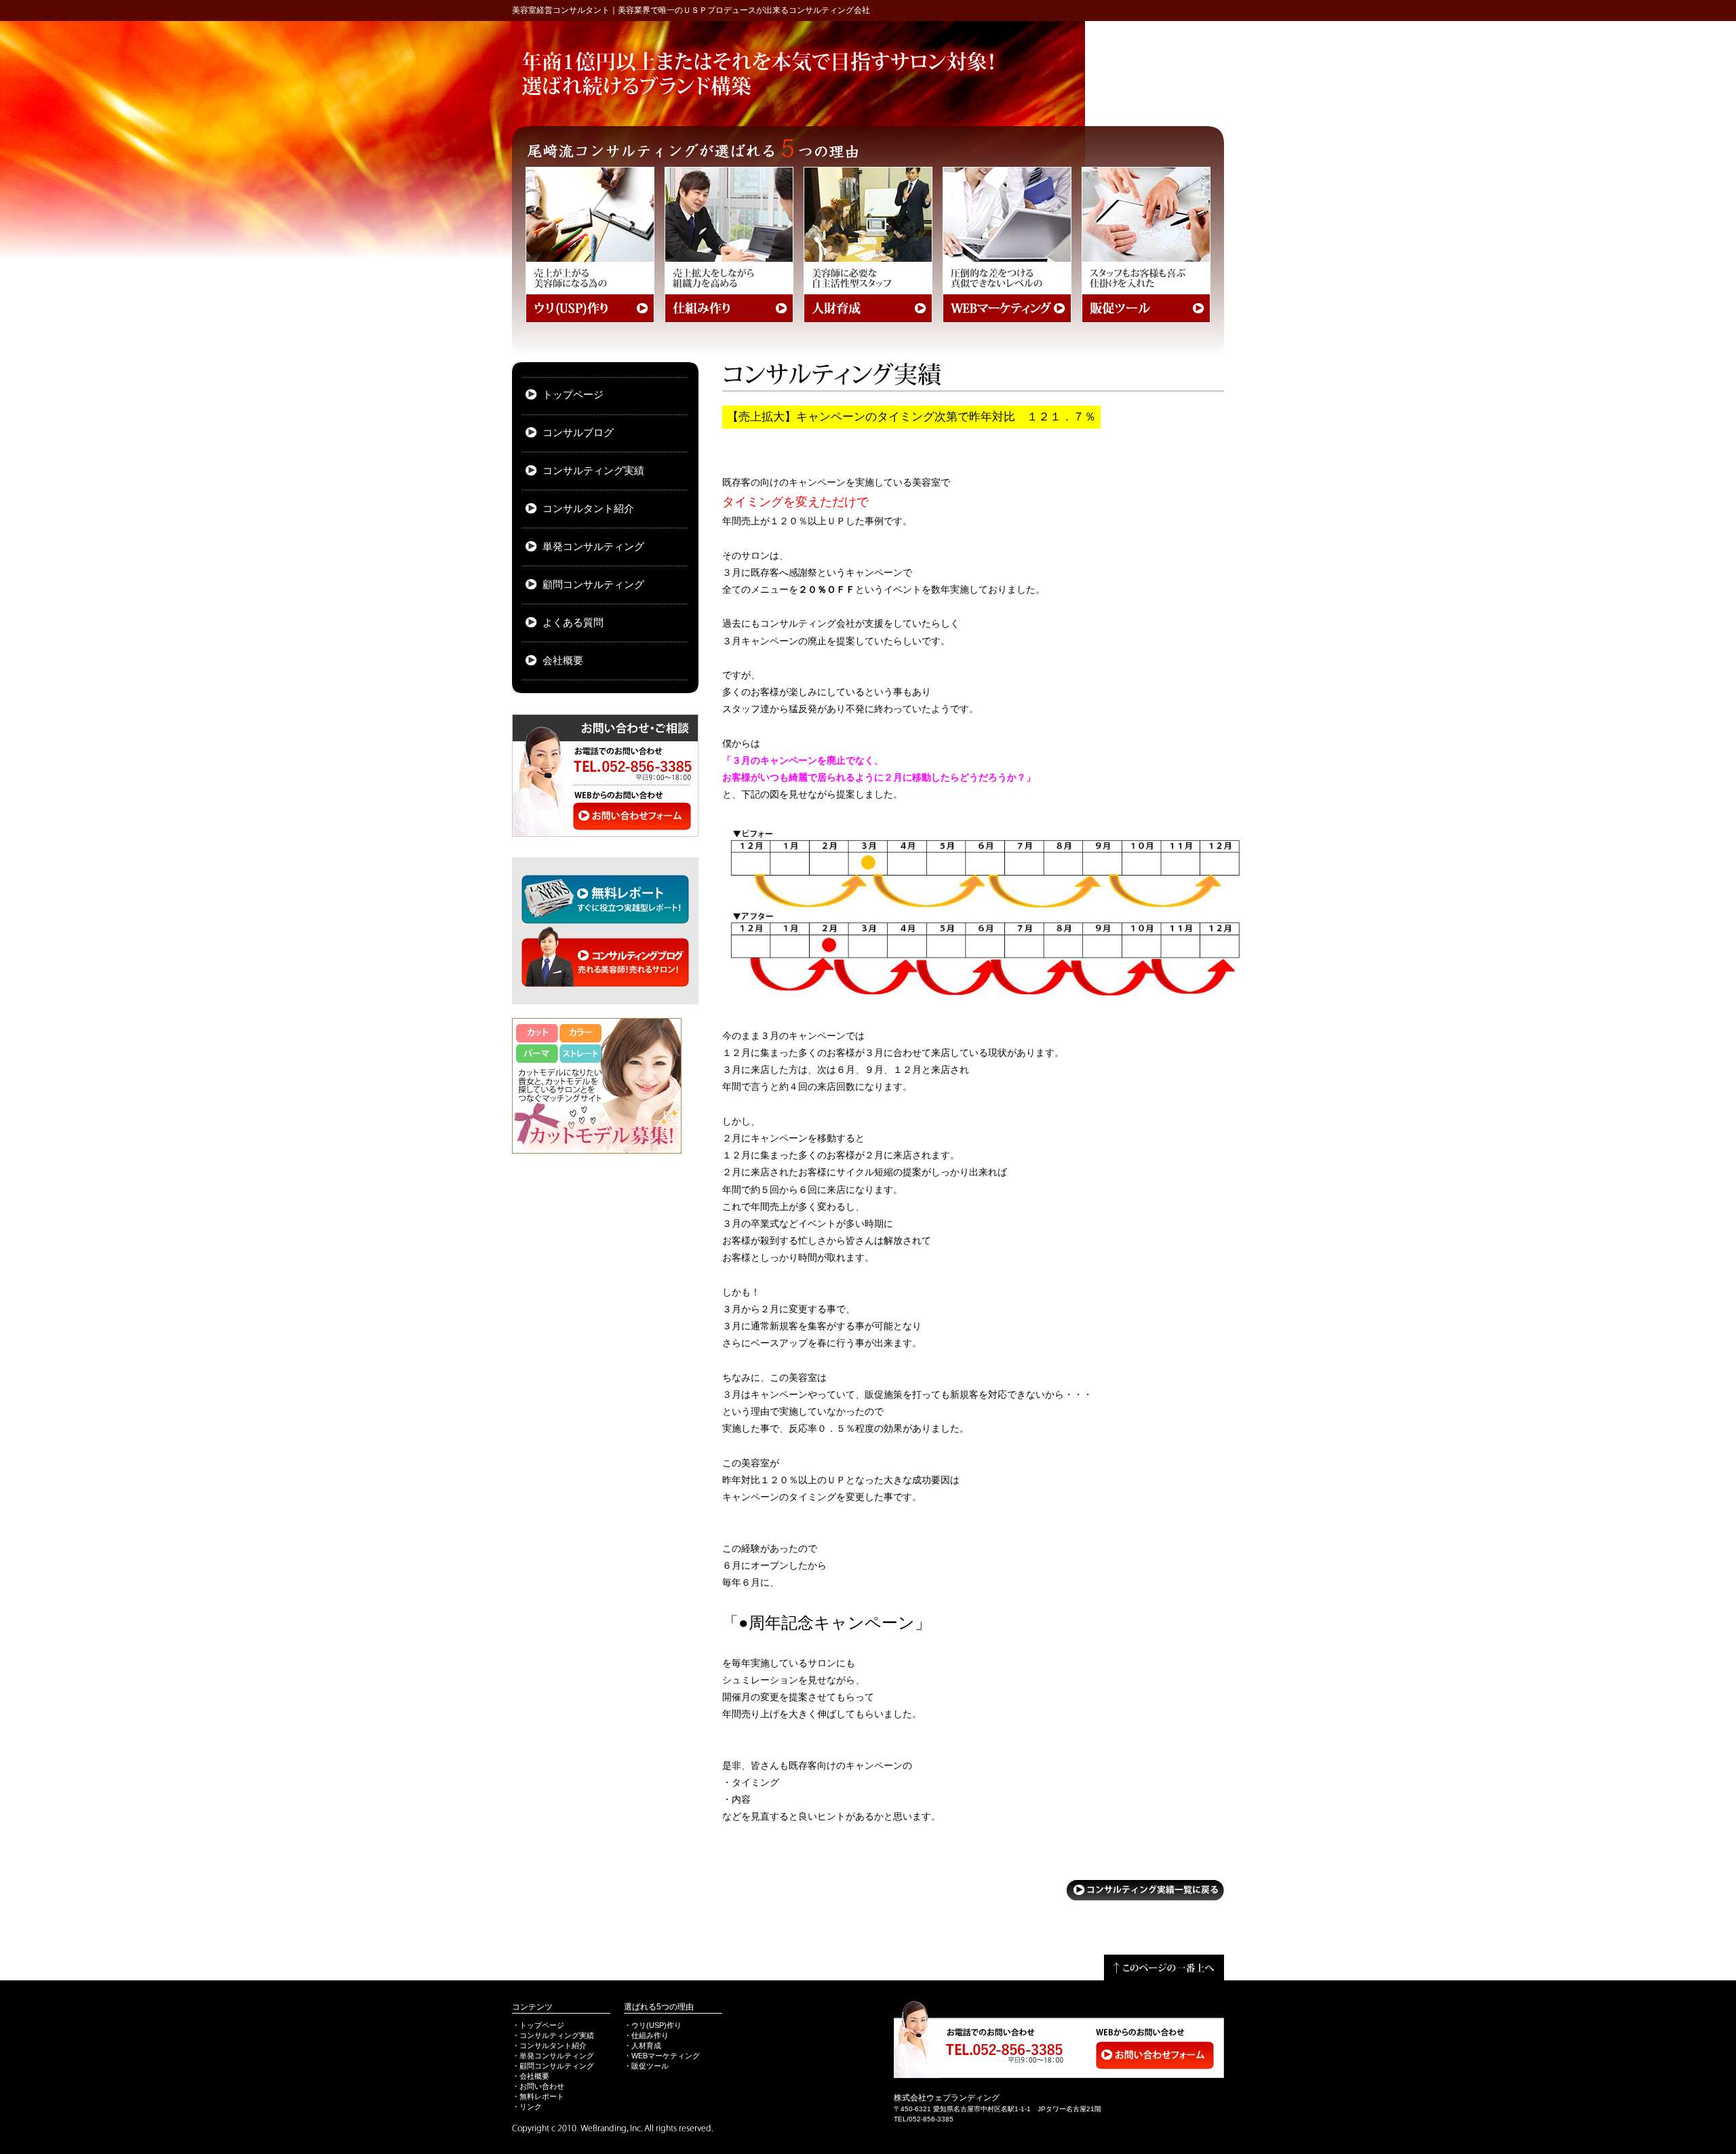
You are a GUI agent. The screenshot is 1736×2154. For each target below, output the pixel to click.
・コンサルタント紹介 (549, 2045)
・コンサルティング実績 (553, 2035)
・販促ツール (646, 2066)
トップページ (573, 395)
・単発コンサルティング (553, 2056)
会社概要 (563, 661)
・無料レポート (538, 2096)
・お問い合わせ (538, 2086)
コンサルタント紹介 (588, 509)
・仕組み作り (646, 2035)
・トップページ (538, 2025)
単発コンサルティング (593, 547)
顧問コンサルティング (593, 585)
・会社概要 (531, 2076)
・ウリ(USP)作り (653, 2025)
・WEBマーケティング (662, 2056)
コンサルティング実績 (593, 471)
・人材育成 (643, 2045)
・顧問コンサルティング (553, 2066)
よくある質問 (573, 623)
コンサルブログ (578, 433)
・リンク (527, 2107)
